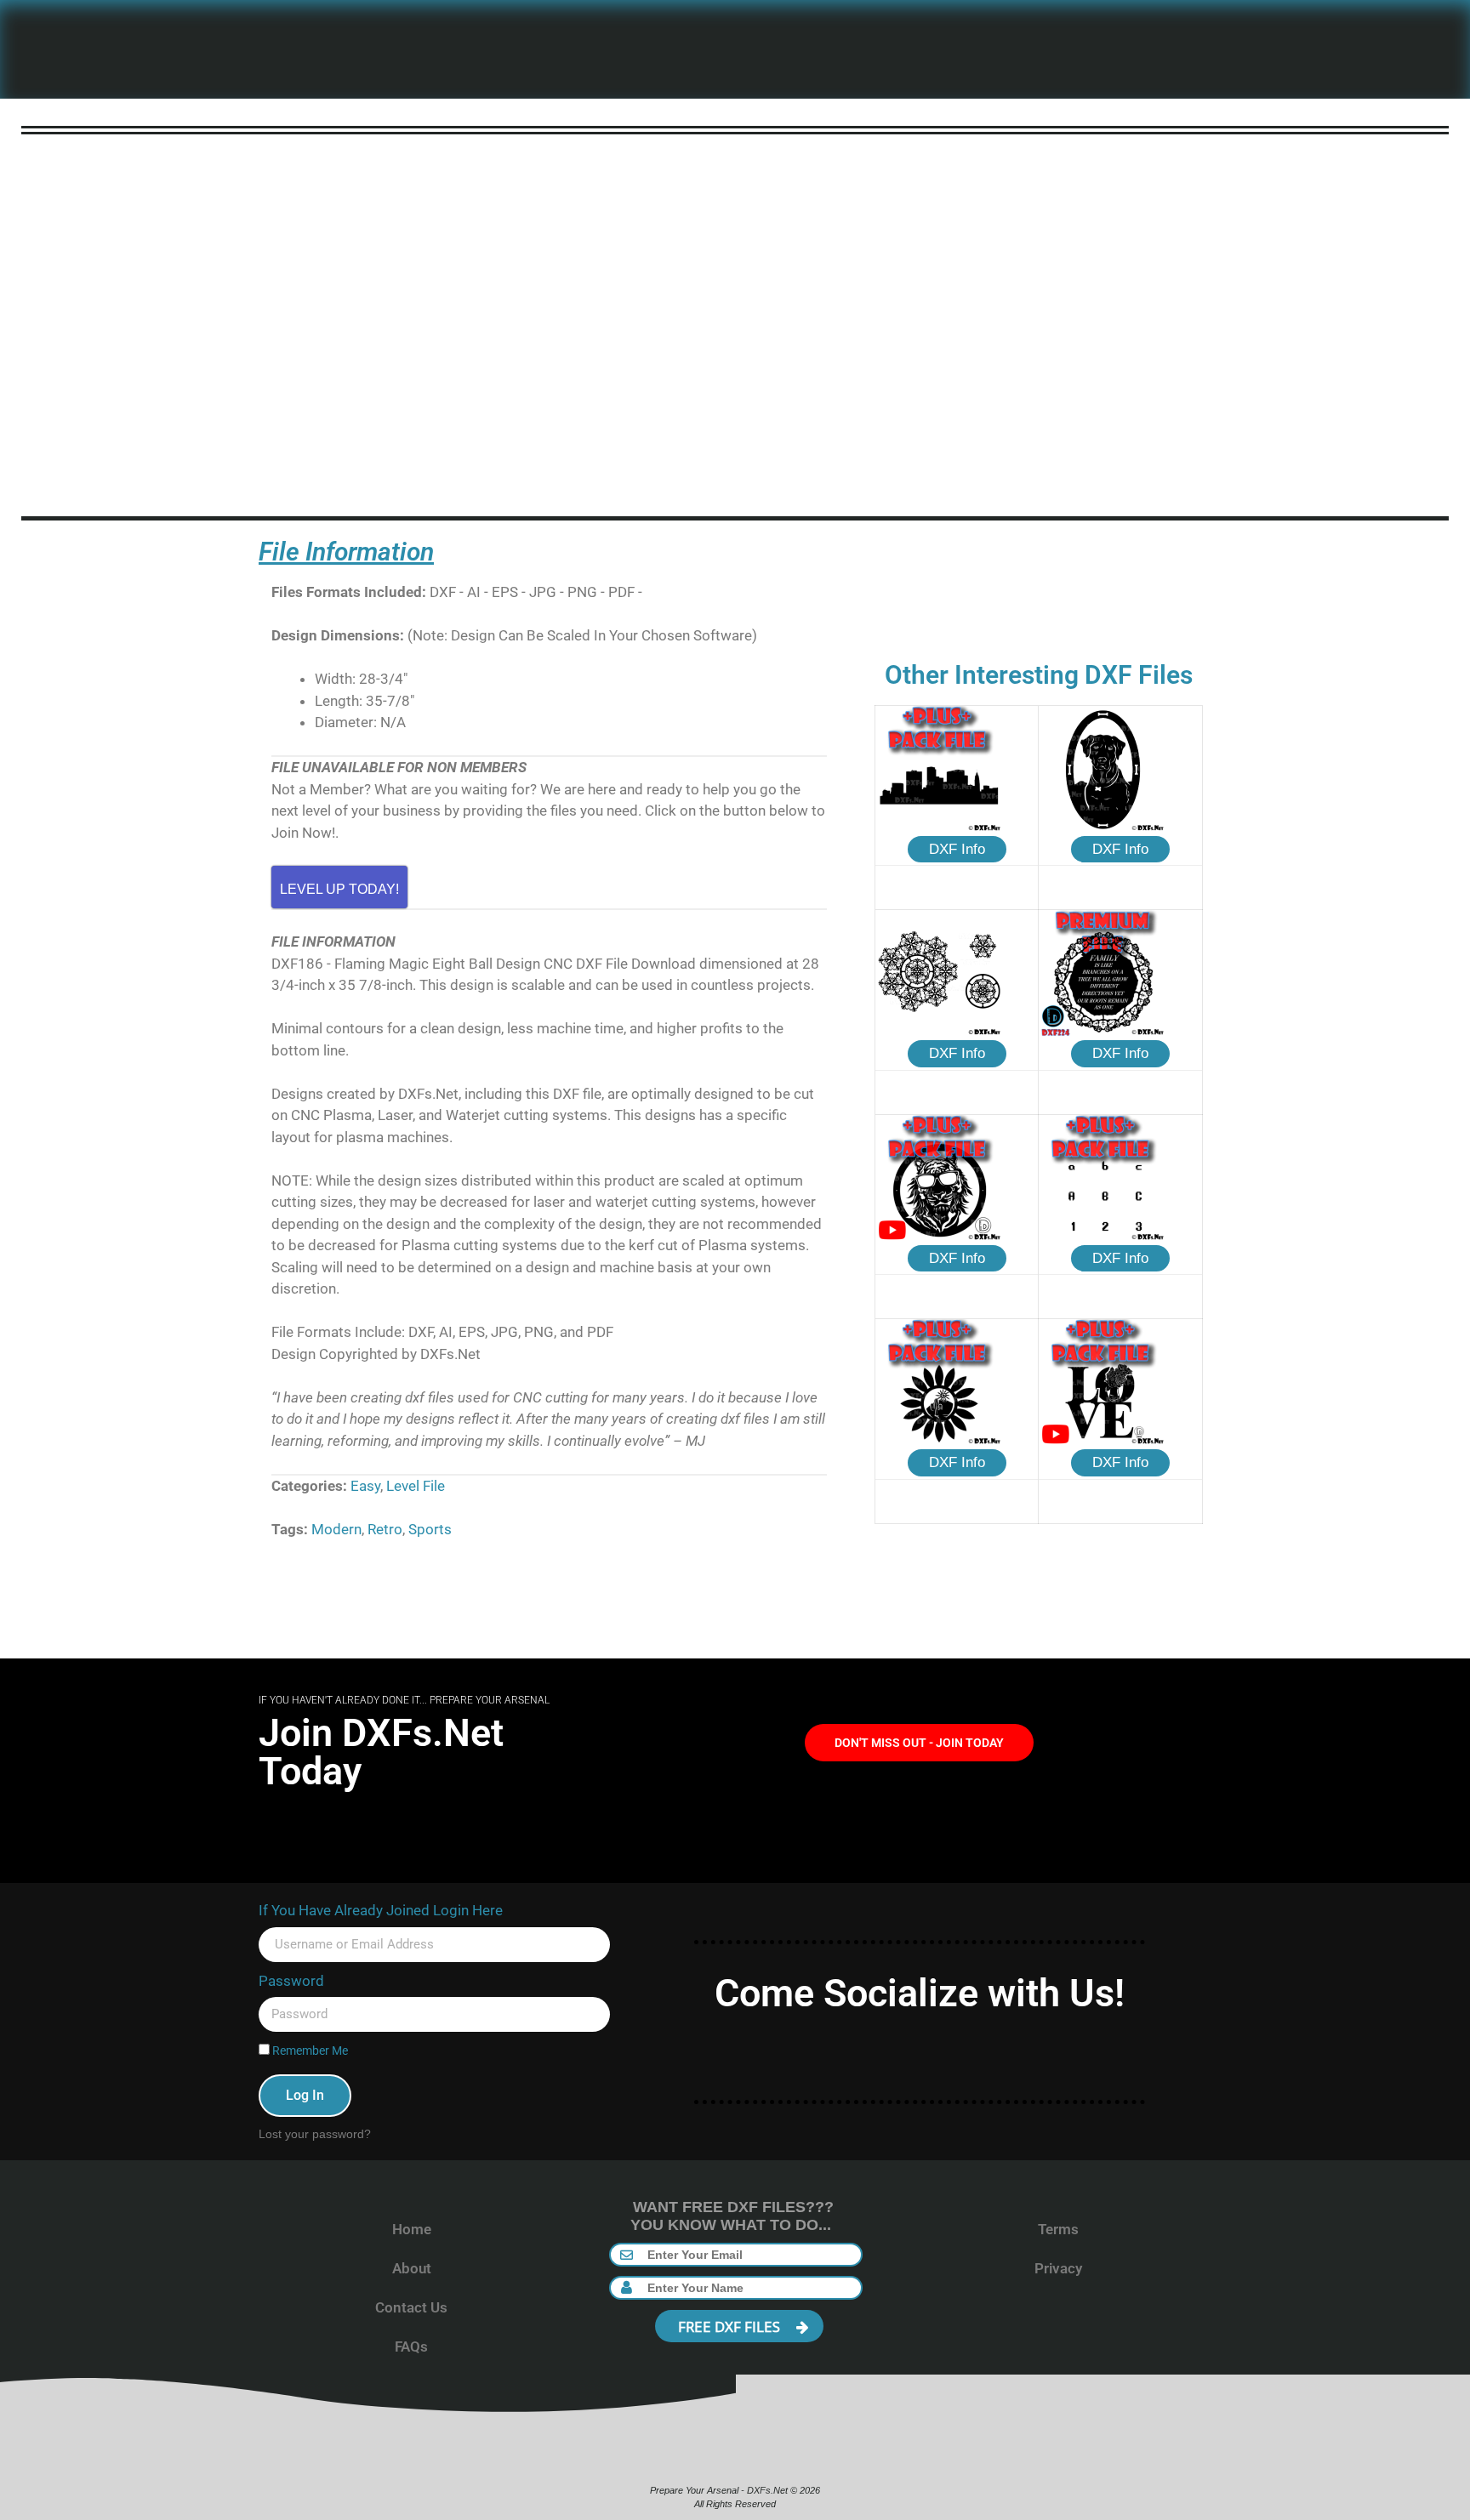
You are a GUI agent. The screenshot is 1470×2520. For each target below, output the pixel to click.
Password (291, 1981)
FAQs (411, 2347)
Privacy (1058, 2268)
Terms (1058, 2229)
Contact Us (411, 2307)
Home (412, 2229)
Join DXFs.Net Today (381, 1752)
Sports (430, 1529)
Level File (416, 1486)
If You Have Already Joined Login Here (381, 1910)
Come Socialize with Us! (920, 1993)
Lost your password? (315, 2134)
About (412, 2268)
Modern (336, 1529)
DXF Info (957, 849)
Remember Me (309, 2051)
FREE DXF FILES (731, 2327)
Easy (365, 1486)
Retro (385, 1529)
